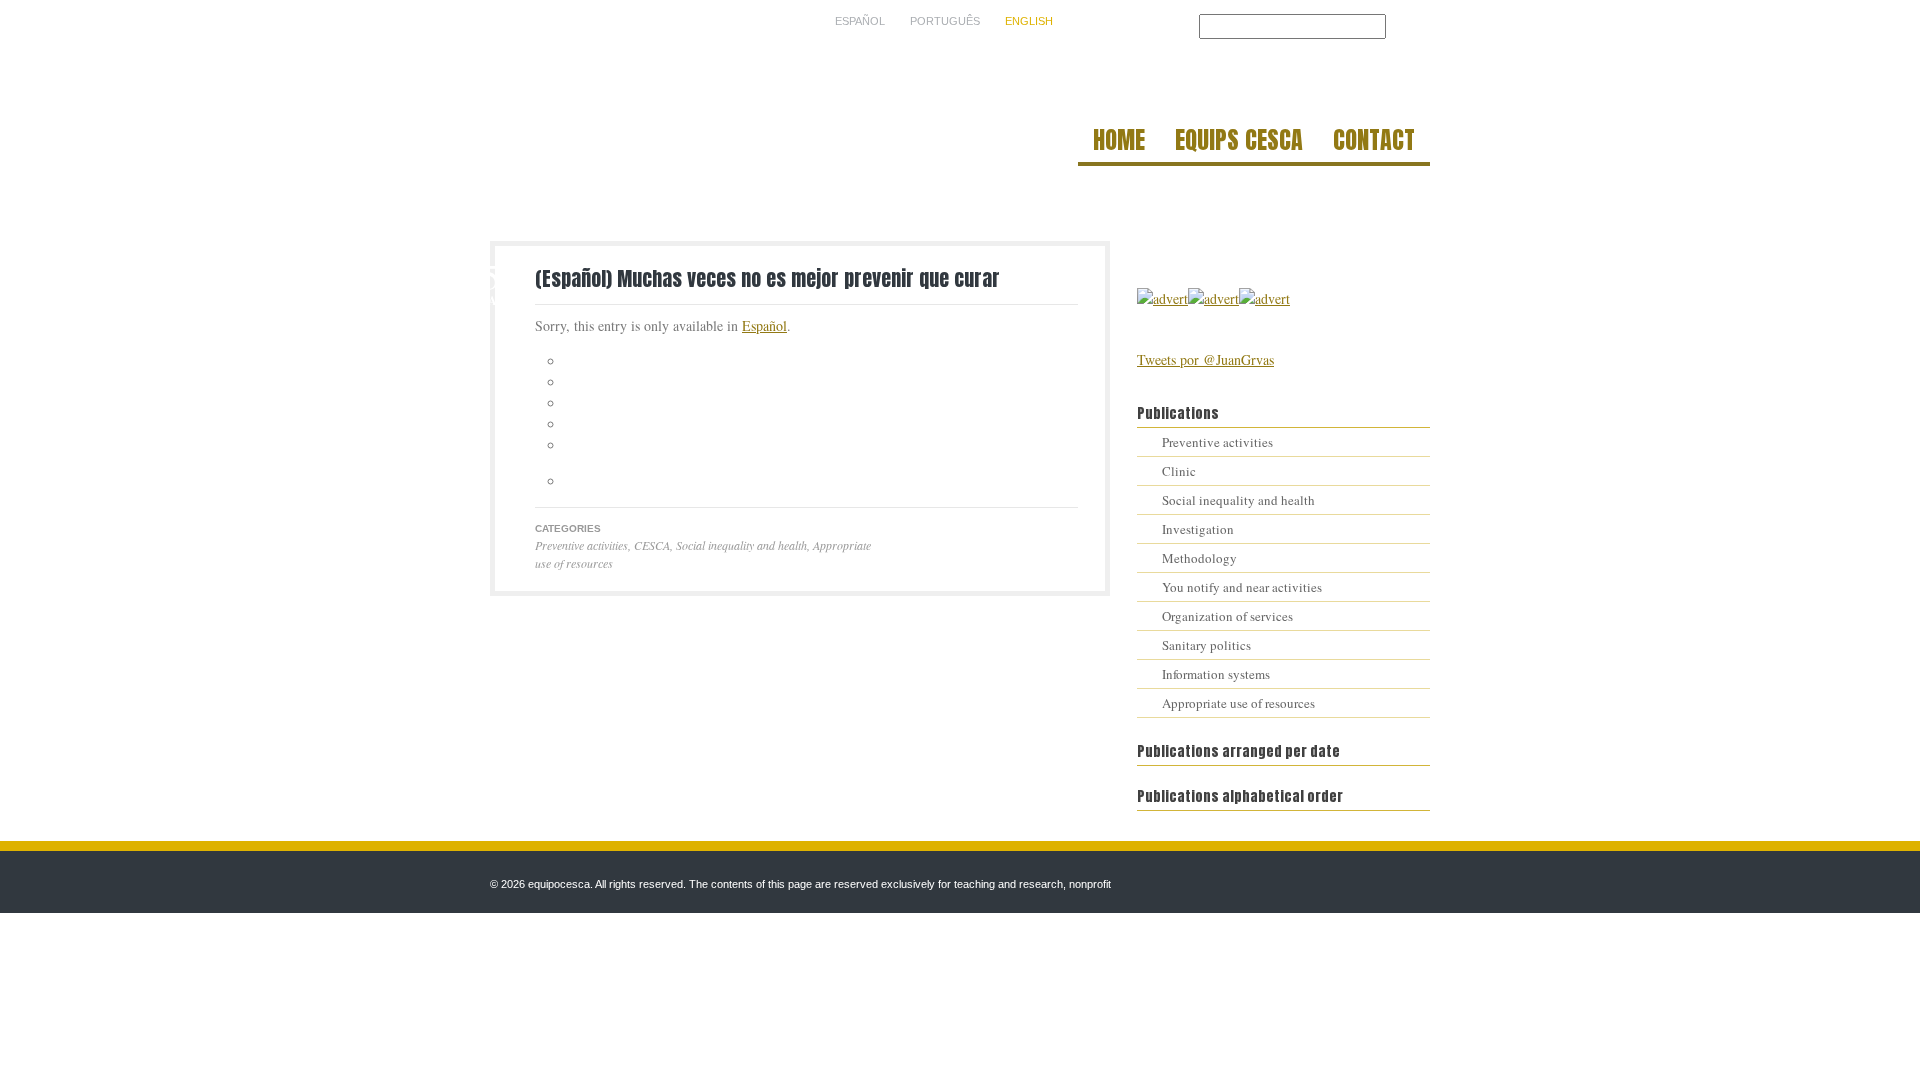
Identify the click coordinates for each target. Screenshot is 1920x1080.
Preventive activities (581, 545)
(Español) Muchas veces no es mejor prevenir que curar (767, 278)
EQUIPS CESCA (1239, 143)
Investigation (1198, 529)
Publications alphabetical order (1240, 796)
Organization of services (1227, 616)
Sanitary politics (1206, 645)
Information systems (1216, 674)
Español (764, 325)
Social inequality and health (741, 545)
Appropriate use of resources (1238, 703)
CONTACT (1374, 143)
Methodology (1199, 558)
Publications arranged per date (1238, 751)
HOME (1119, 143)
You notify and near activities (1242, 587)
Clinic (1179, 471)
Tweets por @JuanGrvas (1205, 359)
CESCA (652, 545)
